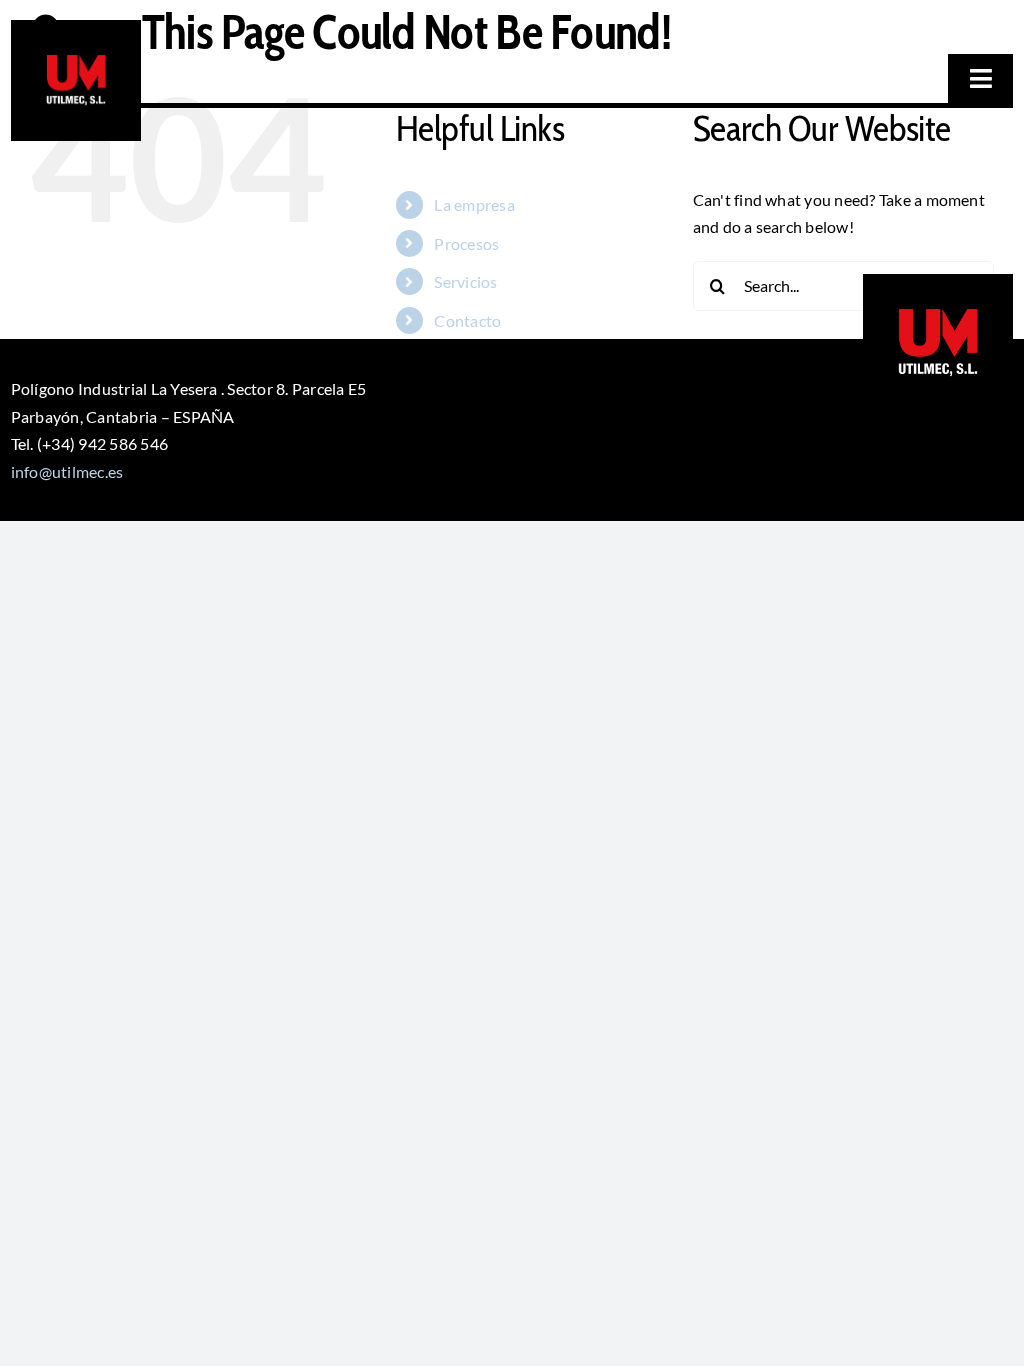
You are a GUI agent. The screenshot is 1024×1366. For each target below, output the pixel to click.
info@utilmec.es (67, 471)
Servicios (465, 281)
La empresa (474, 204)
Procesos (466, 243)
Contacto (467, 320)
